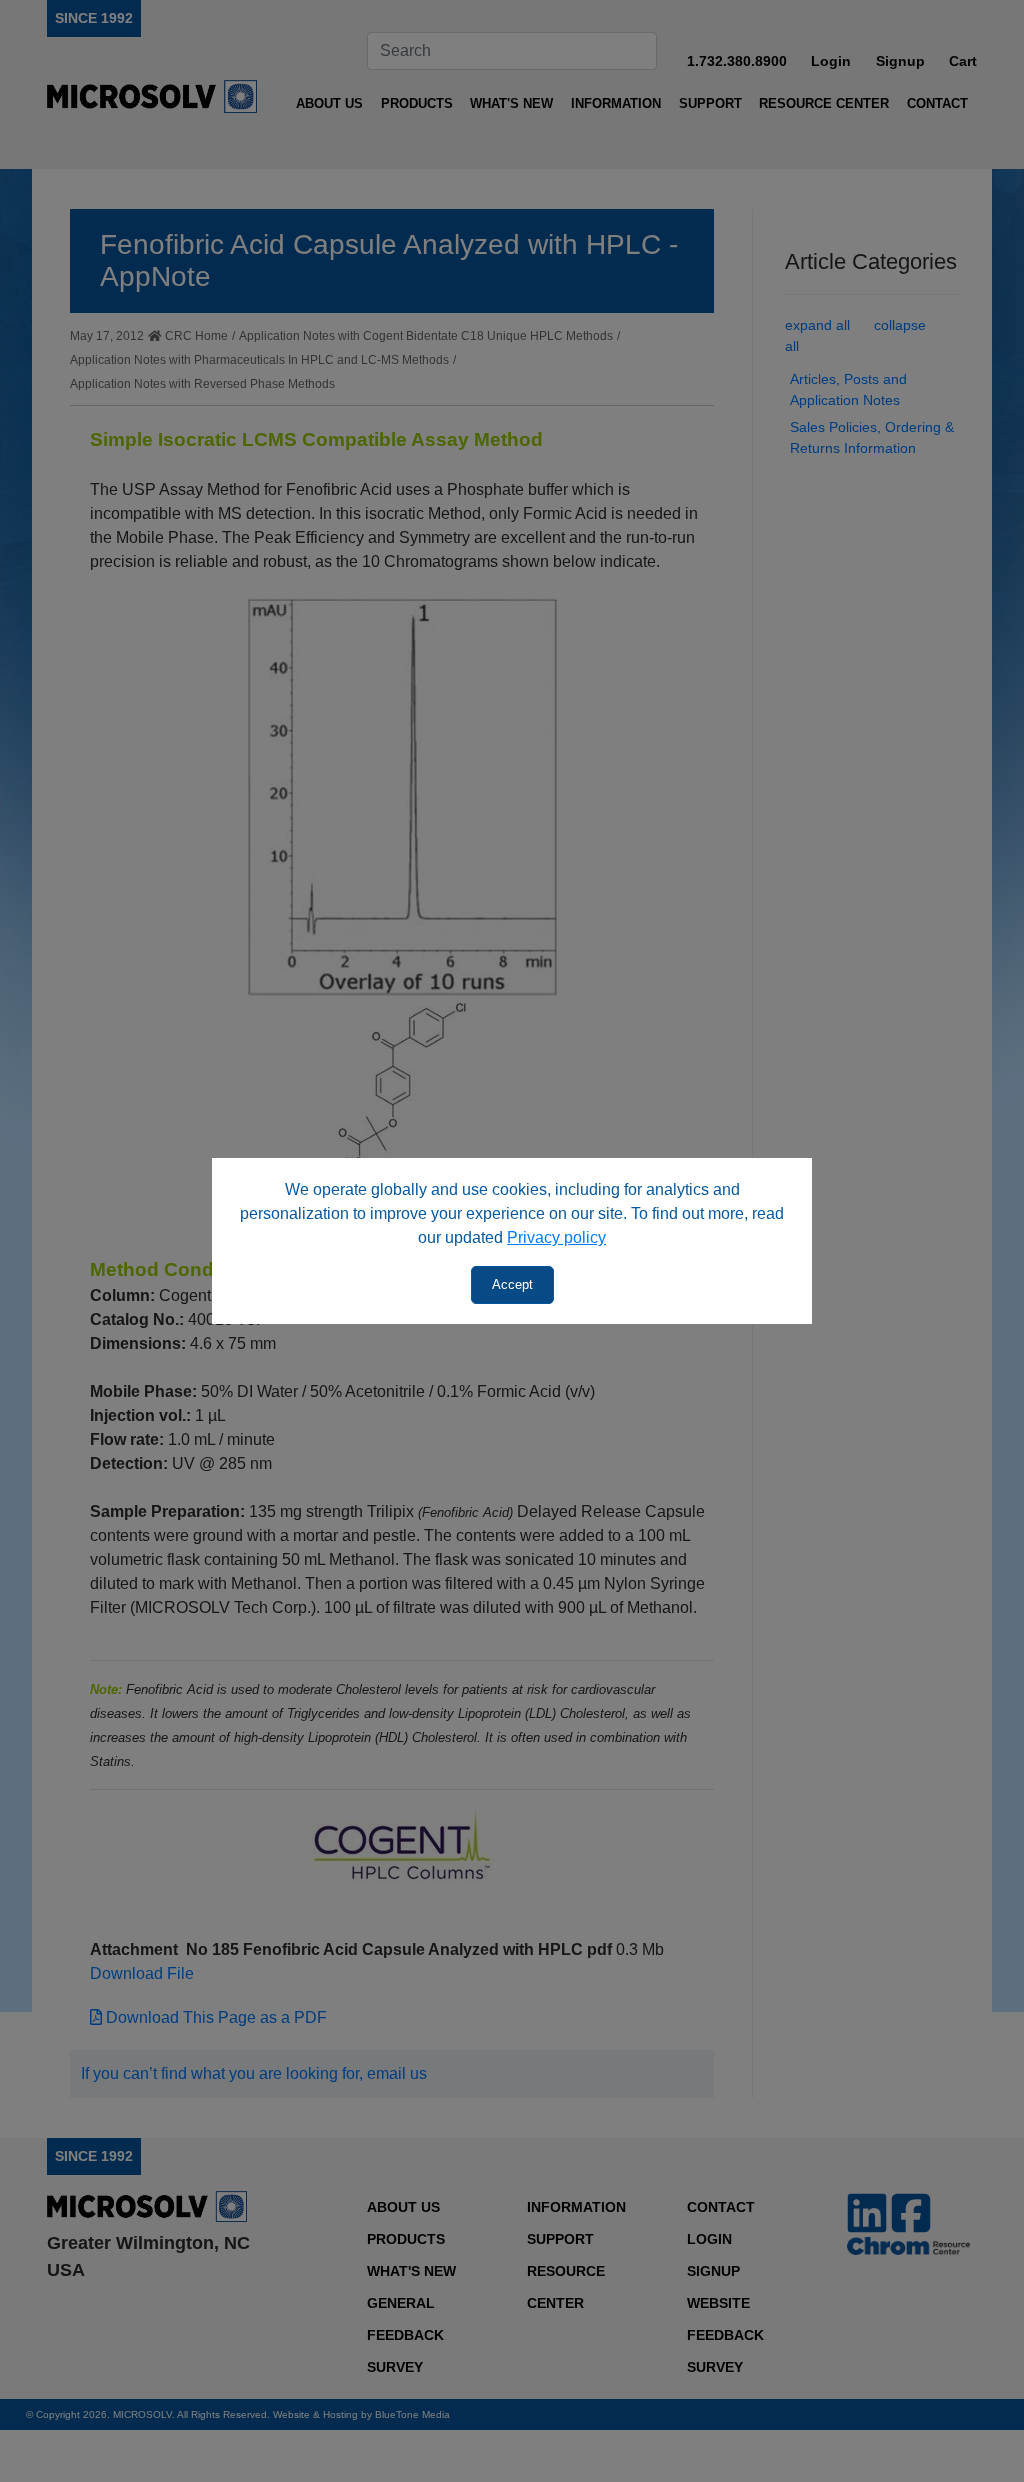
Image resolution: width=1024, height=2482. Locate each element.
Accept (512, 1284)
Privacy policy (556, 1237)
